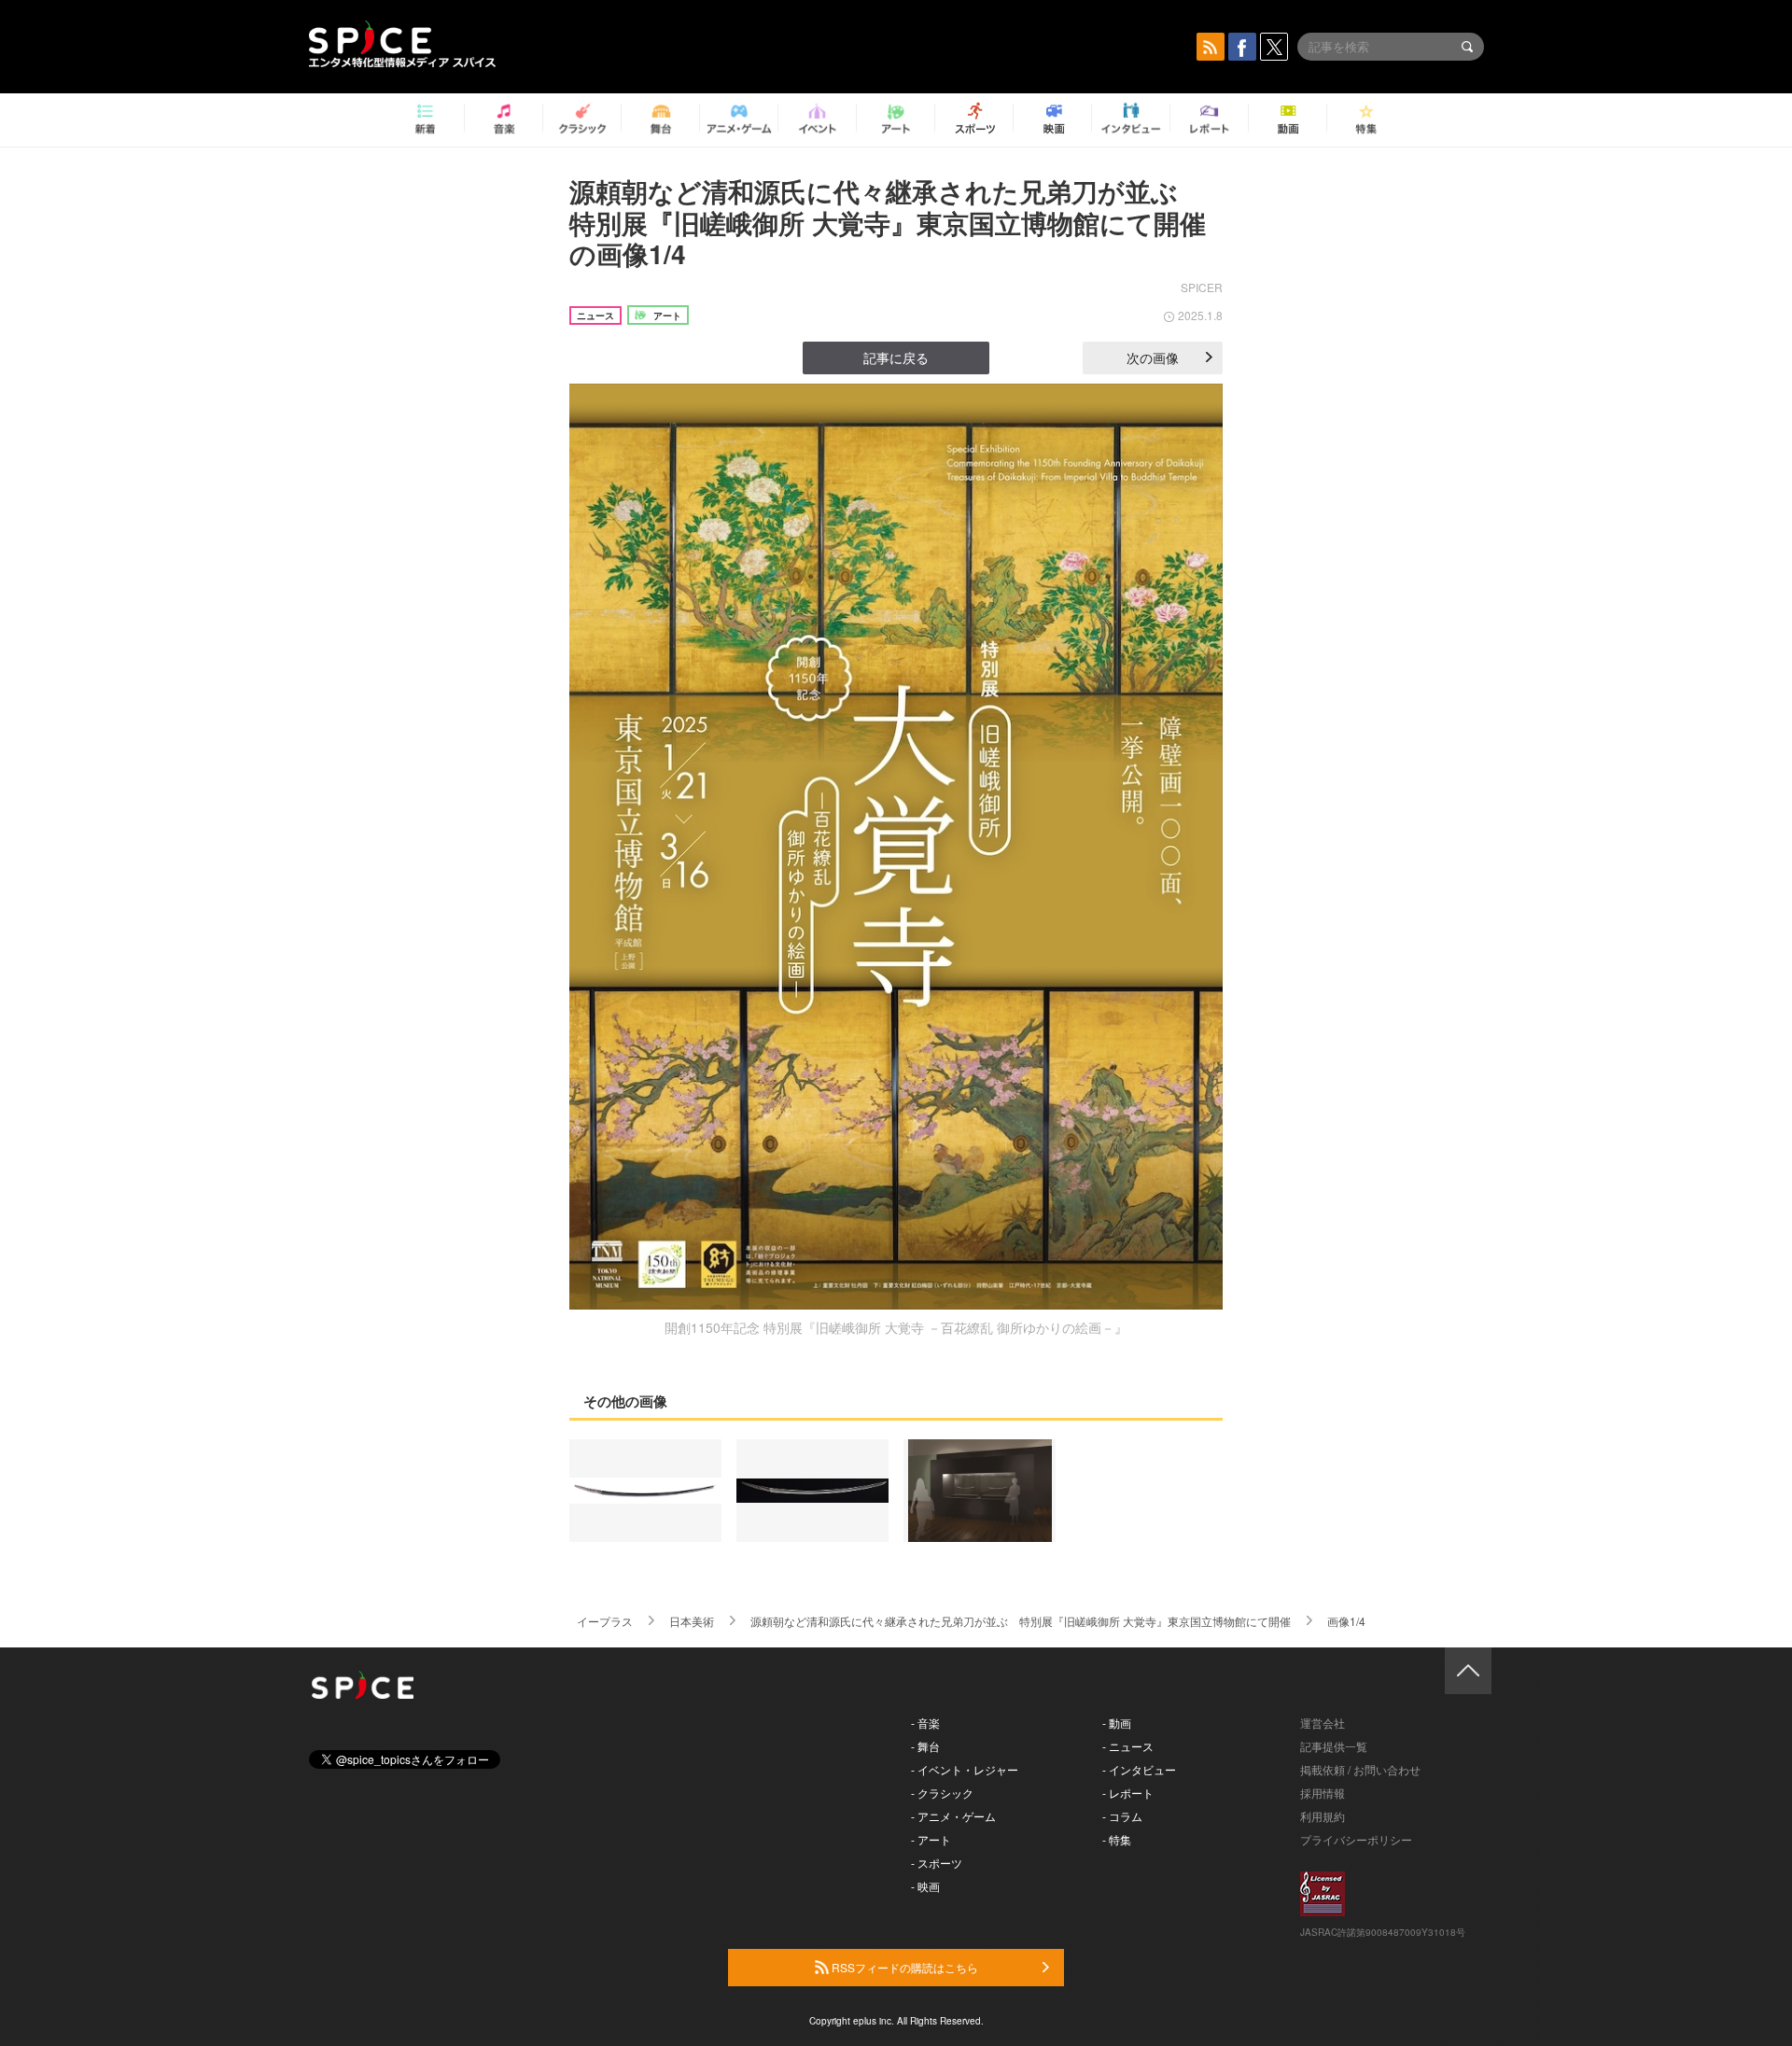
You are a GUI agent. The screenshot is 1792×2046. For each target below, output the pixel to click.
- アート (931, 1839)
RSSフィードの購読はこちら (903, 1967)
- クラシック (942, 1793)
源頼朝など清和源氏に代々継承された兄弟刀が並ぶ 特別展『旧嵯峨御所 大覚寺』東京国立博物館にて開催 (1021, 1621)
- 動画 (1117, 1723)
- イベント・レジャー (965, 1769)
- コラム (1122, 1816)
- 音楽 (925, 1723)
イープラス (605, 1621)
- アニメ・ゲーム (953, 1816)
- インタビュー (1139, 1769)
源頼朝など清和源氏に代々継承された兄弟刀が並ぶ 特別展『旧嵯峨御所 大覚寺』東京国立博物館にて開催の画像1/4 (888, 222)
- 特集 (1117, 1839)
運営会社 (1323, 1723)
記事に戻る (896, 357)
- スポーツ (937, 1863)
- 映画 (925, 1886)
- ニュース (1128, 1746)
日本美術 (692, 1621)
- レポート (1128, 1793)
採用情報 (1323, 1793)
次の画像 (1153, 357)
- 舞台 (925, 1746)
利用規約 (1323, 1816)
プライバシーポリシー (1356, 1839)
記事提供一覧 (1334, 1746)
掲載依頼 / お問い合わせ (1360, 1769)
